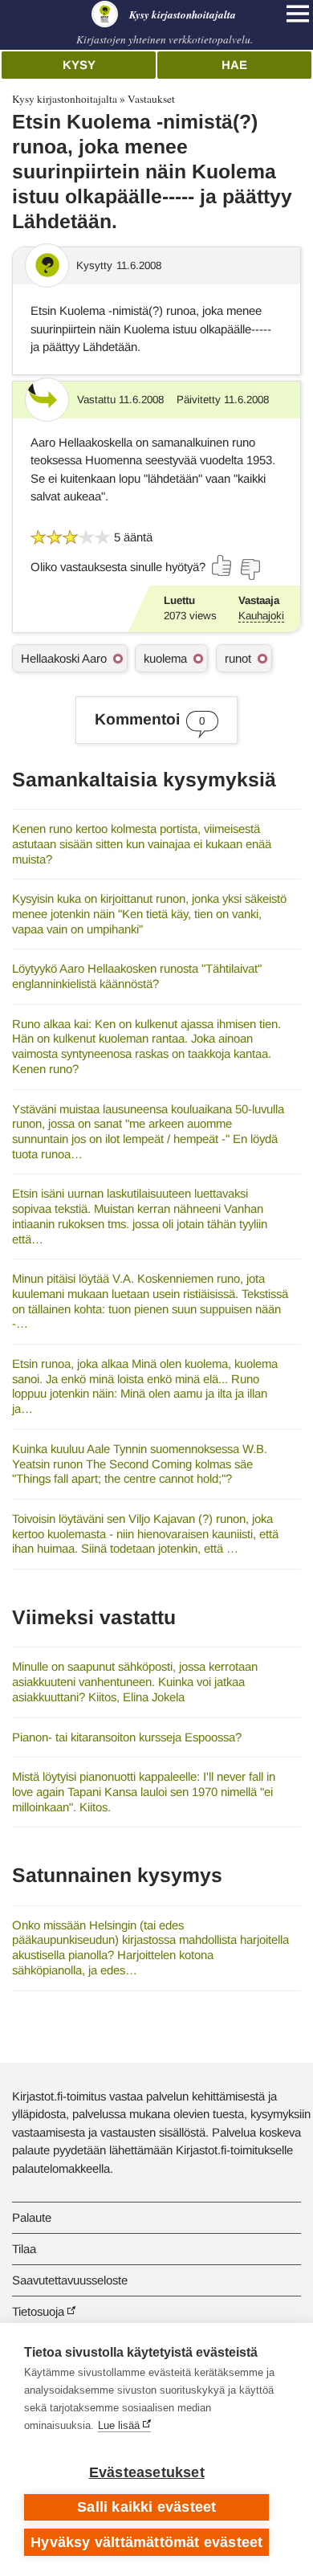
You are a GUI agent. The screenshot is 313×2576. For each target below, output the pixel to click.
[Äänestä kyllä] (222, 565)
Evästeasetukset (147, 2472)
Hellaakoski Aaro (64, 658)
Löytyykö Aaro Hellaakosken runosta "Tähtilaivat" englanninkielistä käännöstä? (137, 976)
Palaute (32, 2217)
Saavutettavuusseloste (70, 2280)
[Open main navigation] (298, 14)
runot (238, 658)
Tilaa (24, 2249)
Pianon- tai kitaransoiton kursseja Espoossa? (127, 1737)
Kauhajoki (261, 616)
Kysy (79, 65)
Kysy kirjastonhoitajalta (65, 99)
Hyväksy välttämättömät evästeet (146, 2542)
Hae (234, 65)
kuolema (165, 658)
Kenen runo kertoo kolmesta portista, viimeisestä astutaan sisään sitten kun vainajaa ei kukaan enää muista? (142, 843)
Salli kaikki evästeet (146, 2507)
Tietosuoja (38, 2311)
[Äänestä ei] (250, 569)
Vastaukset (151, 99)
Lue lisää (119, 2425)
